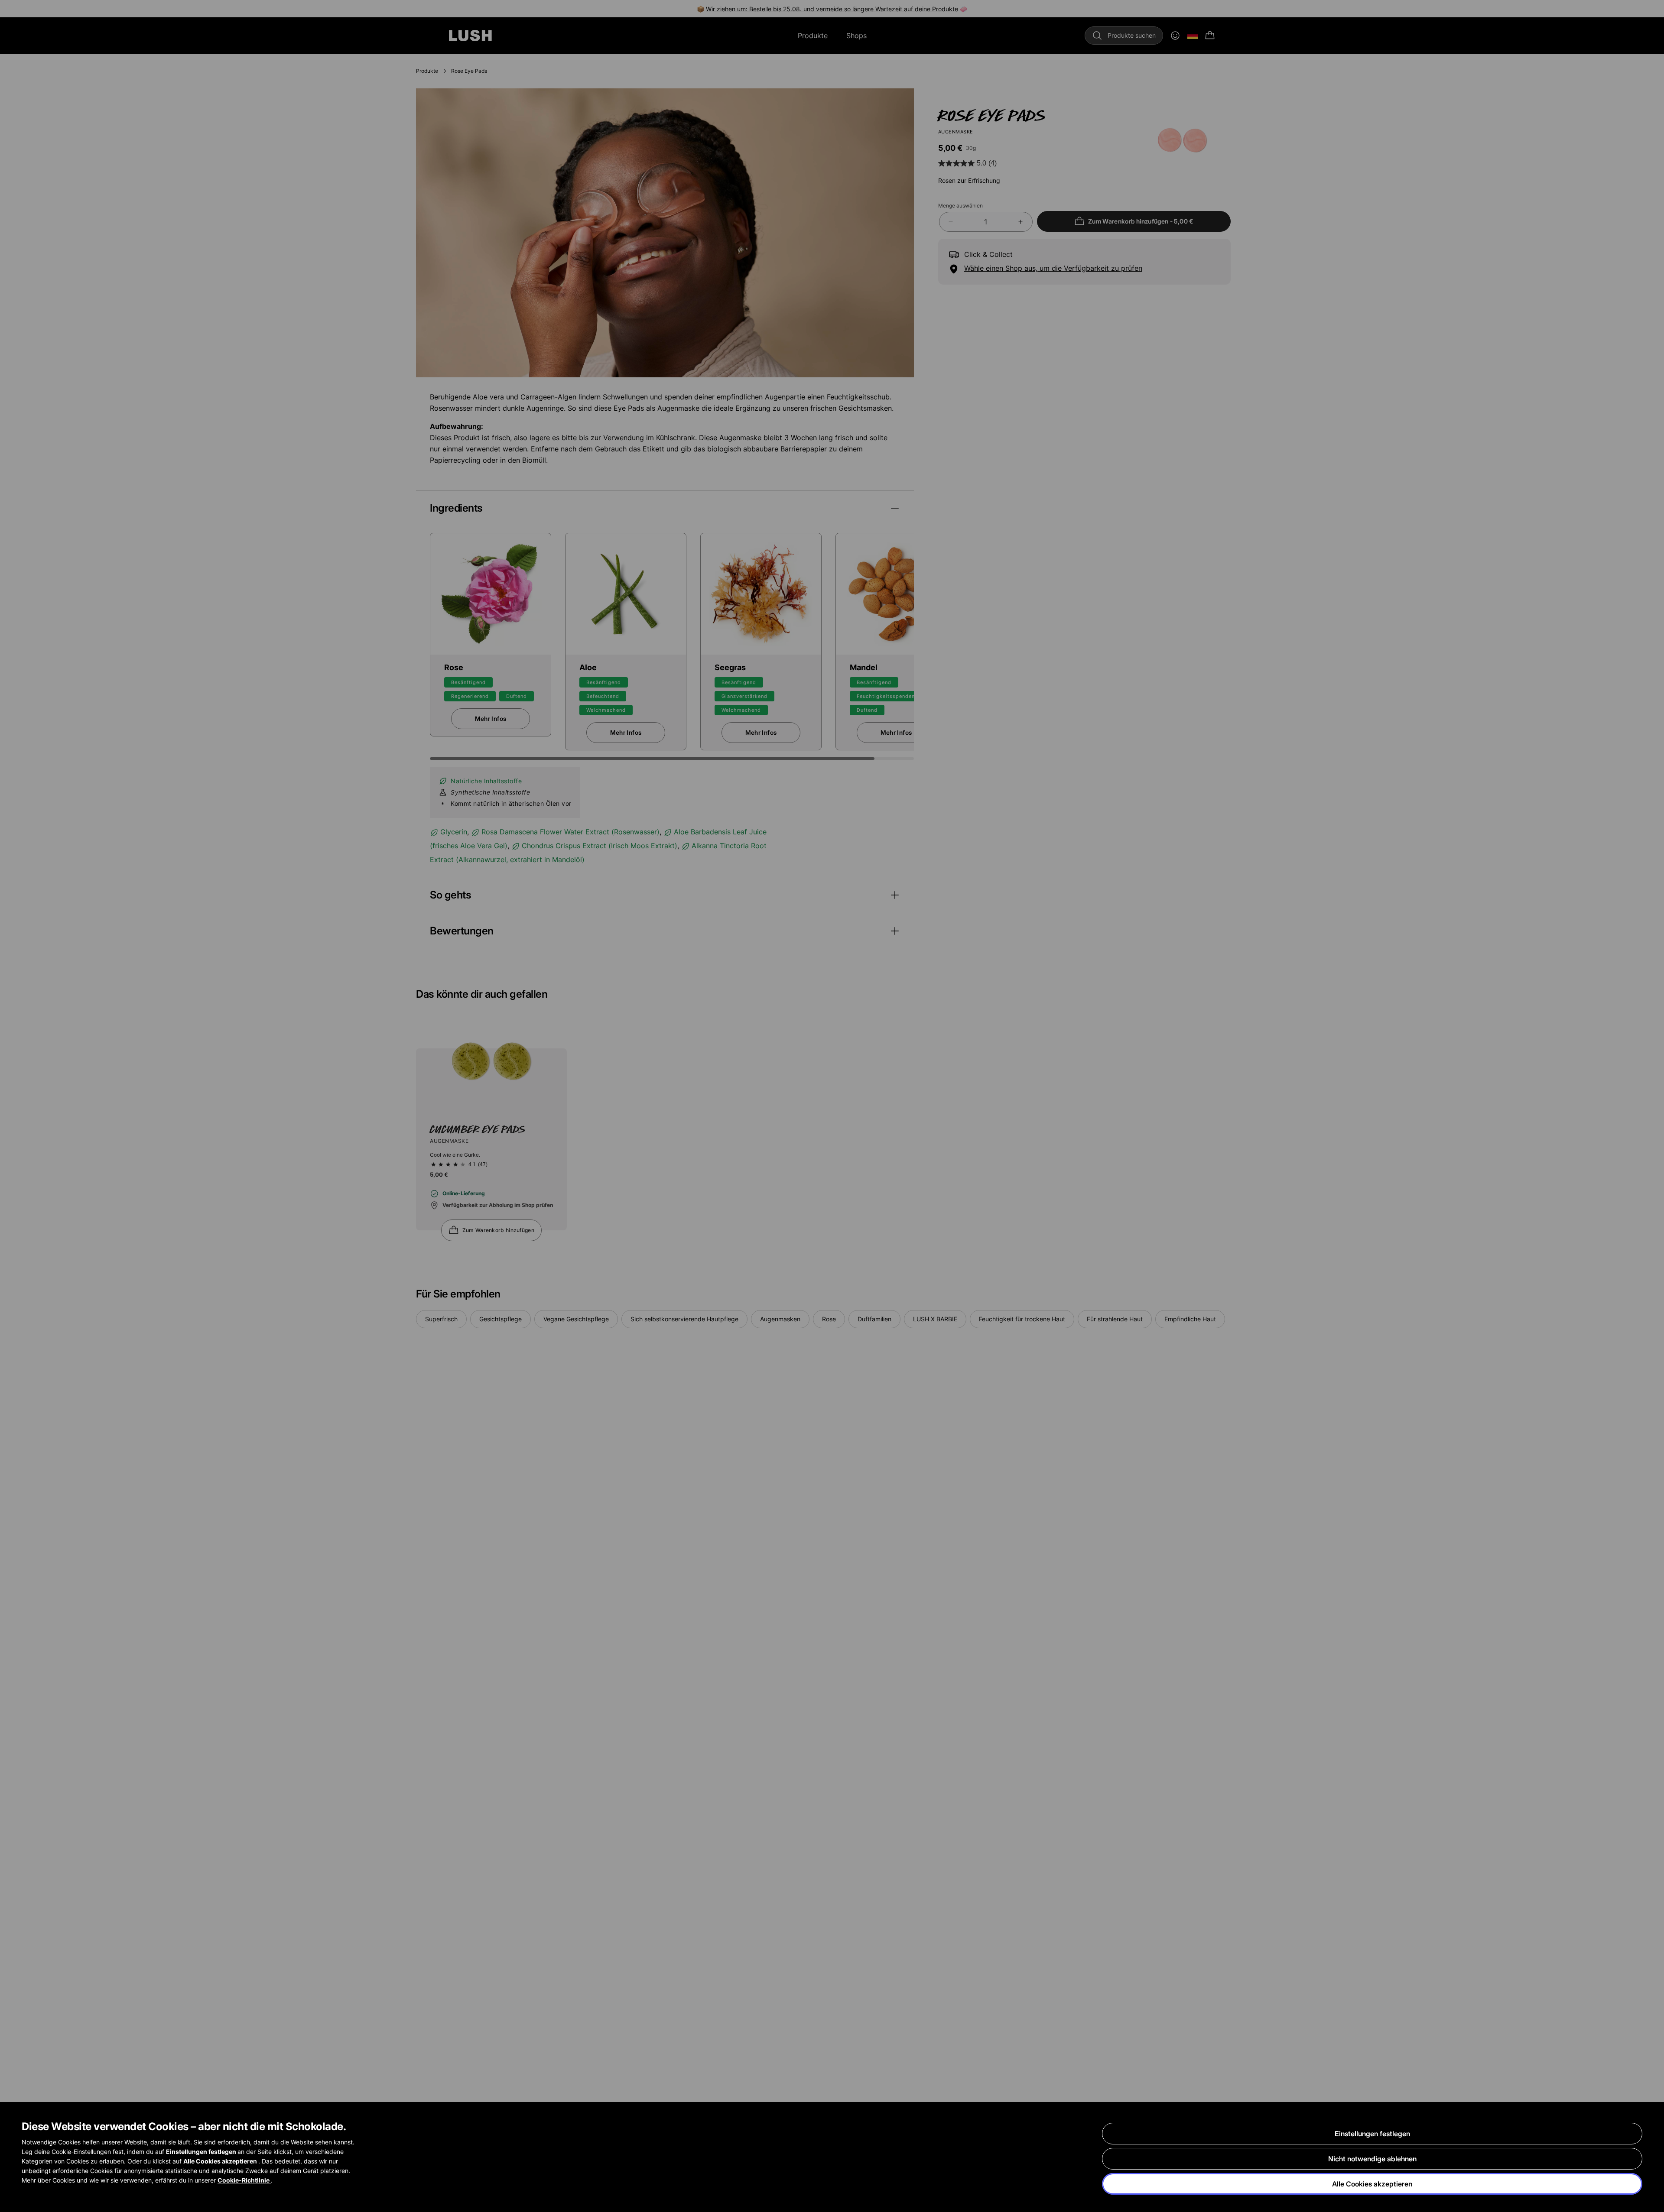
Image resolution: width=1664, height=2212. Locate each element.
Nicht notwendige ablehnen (1372, 2159)
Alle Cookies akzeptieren (1372, 2184)
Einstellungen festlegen (1372, 2134)
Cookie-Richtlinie (244, 2180)
